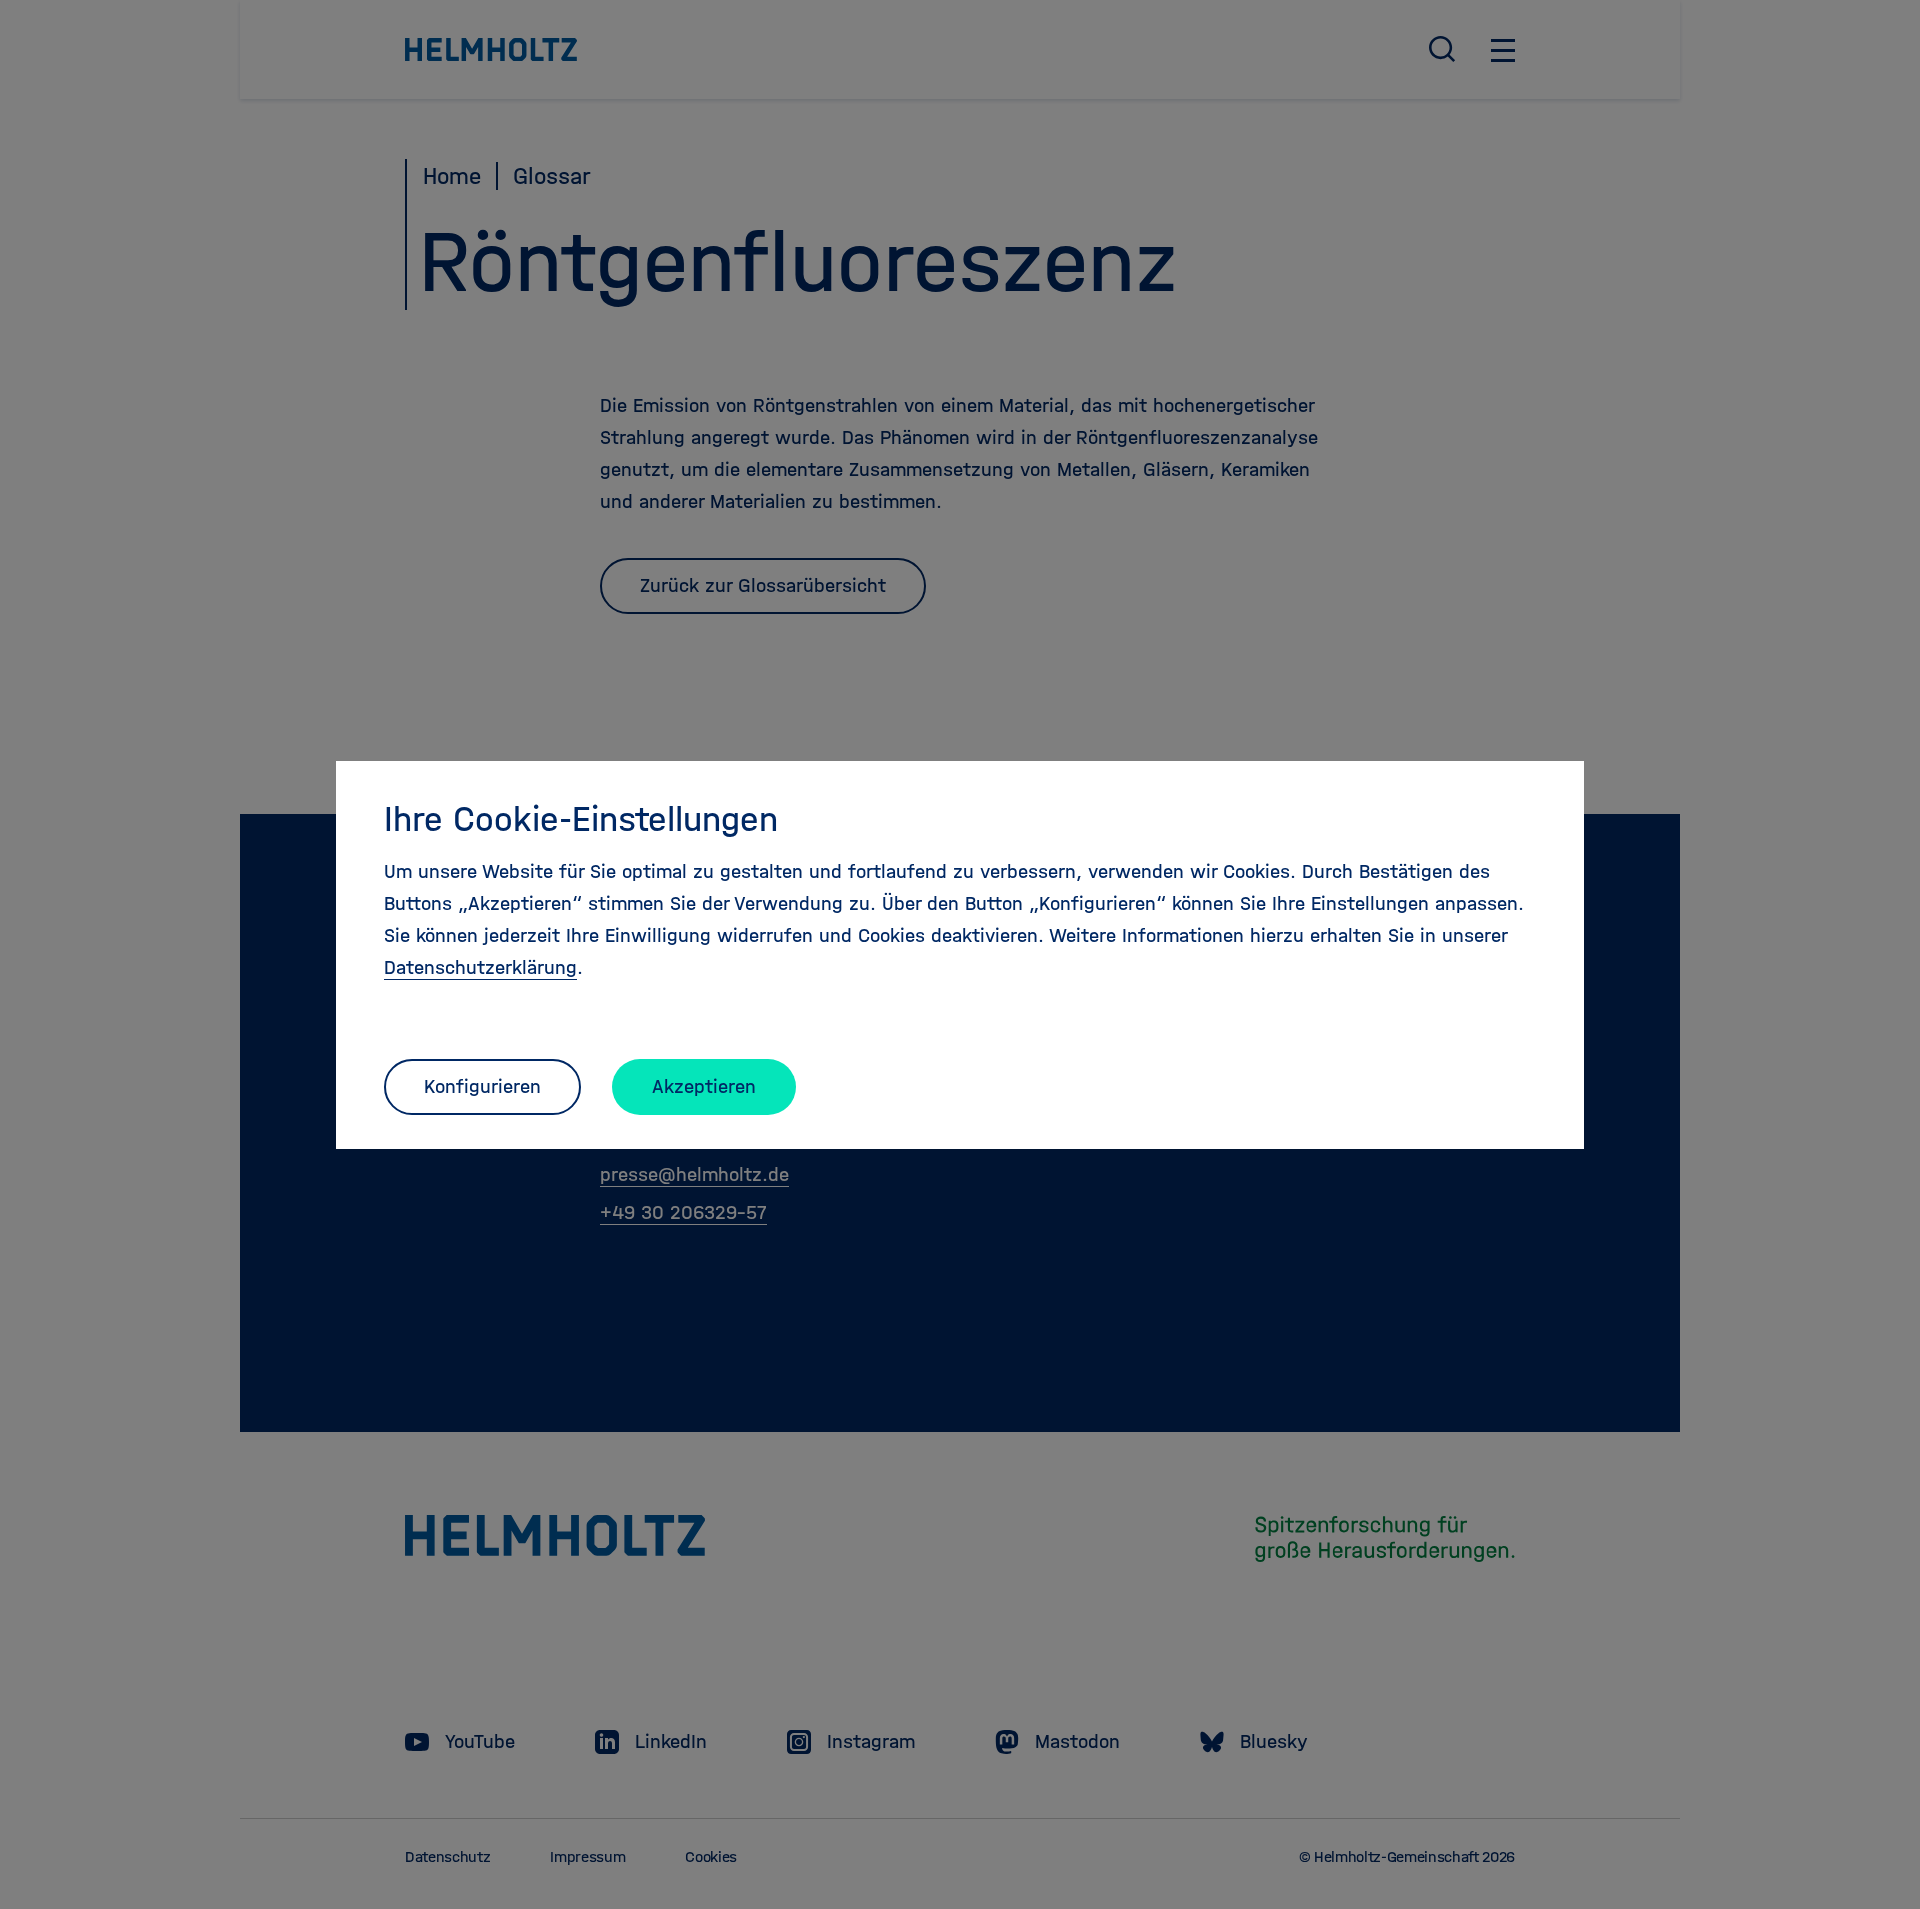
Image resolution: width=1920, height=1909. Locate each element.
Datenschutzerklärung (480, 967)
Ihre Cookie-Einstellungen (581, 819)
